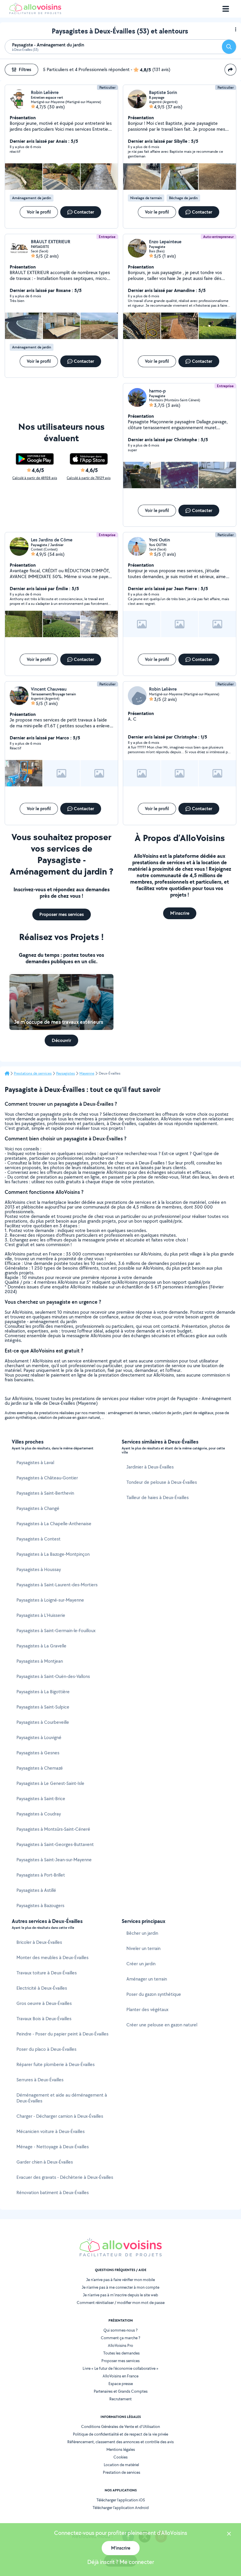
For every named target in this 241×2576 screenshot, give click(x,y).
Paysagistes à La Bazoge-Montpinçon (53, 1554)
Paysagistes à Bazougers (40, 1905)
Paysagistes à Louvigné (39, 1737)
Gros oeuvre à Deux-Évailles (44, 2003)
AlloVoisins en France (120, 2376)
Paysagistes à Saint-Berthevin (45, 1493)
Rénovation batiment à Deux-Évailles (53, 2192)
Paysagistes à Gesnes (38, 1753)
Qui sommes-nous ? (120, 2330)
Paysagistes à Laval (35, 1462)
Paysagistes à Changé (38, 1508)
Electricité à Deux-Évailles (42, 1988)
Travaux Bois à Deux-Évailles (44, 2019)
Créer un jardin (141, 1964)
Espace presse (121, 2384)
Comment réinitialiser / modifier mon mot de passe (121, 2303)
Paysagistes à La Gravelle (41, 1646)
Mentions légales (121, 2449)
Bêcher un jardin (142, 1933)
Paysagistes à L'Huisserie (41, 1615)
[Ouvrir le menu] (226, 9)
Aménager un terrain (147, 1979)
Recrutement (120, 2399)
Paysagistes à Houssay (39, 1569)
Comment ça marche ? (120, 2338)
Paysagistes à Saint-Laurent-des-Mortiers (57, 1585)
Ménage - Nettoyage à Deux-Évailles (53, 2147)
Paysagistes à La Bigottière (43, 1692)
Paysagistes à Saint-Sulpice (43, 1707)
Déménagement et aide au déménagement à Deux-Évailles (62, 2098)
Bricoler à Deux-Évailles (39, 1942)
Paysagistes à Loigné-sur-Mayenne (50, 1600)
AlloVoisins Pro (120, 2345)
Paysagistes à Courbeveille (43, 1722)
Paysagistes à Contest (39, 1539)
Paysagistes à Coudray (39, 1814)
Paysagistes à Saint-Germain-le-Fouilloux (56, 1631)
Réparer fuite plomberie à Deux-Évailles (56, 2064)
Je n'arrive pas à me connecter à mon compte (120, 2287)
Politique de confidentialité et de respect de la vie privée (120, 2434)
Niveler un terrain (143, 1948)
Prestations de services (33, 1073)
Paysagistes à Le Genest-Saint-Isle (50, 1783)
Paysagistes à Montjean (40, 1661)
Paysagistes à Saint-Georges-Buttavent (55, 1844)
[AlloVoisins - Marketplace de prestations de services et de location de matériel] (35, 12)
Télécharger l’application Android (121, 2508)
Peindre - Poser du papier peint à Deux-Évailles (62, 2034)
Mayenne (87, 1073)
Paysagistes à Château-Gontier (47, 1478)
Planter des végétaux (147, 2009)
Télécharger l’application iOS (121, 2500)
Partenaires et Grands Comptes (121, 2391)
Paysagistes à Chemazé (40, 1768)
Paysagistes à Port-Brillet (41, 1875)
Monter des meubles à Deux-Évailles (52, 1957)
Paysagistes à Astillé (36, 1890)
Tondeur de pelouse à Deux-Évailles (162, 1482)
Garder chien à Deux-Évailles (45, 2162)
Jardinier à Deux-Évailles (150, 1467)
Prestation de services (122, 2472)
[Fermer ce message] (229, 2534)
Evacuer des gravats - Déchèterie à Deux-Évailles (65, 2177)
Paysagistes (66, 1073)
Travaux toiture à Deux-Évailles (47, 1973)
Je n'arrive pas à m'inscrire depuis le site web (120, 2295)
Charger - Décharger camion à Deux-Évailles (60, 2116)
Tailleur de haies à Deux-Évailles (158, 1497)
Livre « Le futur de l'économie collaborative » (120, 2368)
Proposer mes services (120, 2361)
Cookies (120, 2457)
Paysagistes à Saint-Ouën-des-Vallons (53, 1676)
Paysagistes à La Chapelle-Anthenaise (54, 1524)
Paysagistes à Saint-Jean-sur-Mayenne (54, 1860)
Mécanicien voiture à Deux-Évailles (51, 2131)
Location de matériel (121, 2465)
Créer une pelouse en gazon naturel (162, 2025)
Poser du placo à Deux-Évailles (46, 2049)
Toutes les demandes (121, 2353)
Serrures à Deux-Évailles (40, 2080)
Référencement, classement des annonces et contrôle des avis (120, 2442)
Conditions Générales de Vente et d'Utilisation (120, 2426)
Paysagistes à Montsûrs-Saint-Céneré (53, 1829)
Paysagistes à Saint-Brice (41, 1799)
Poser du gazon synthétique (154, 1994)
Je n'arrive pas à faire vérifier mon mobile (120, 2280)
